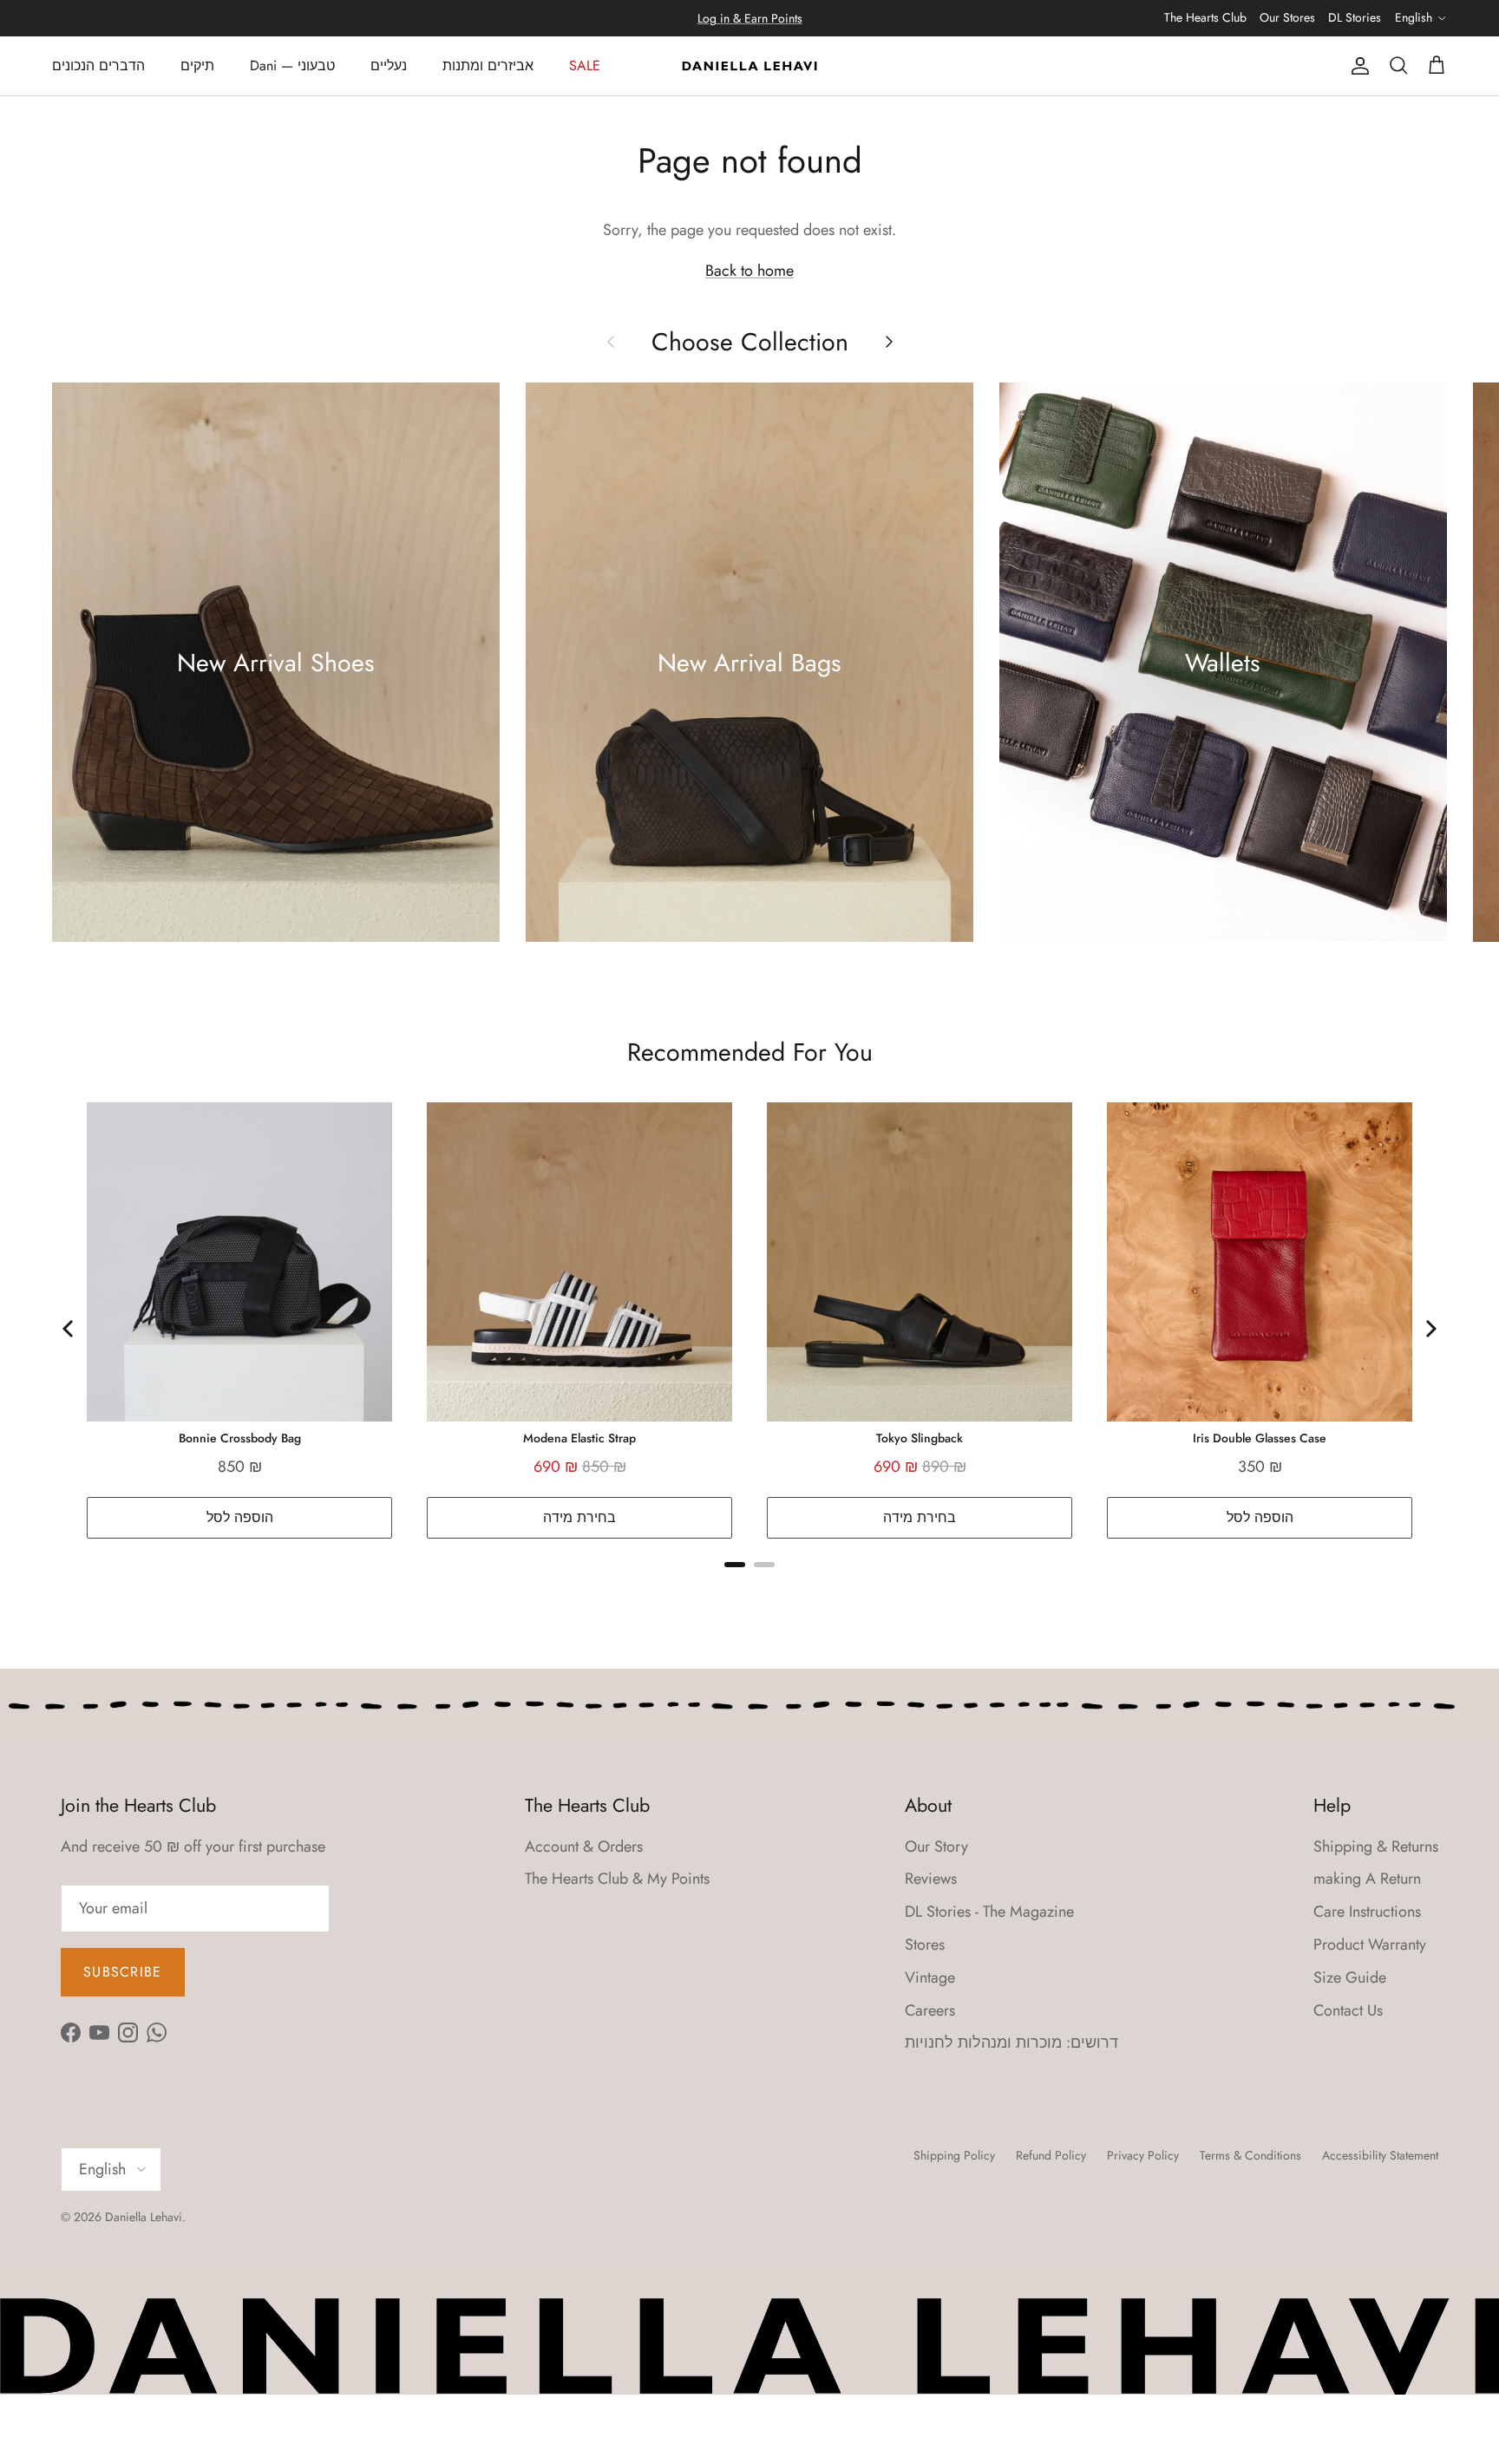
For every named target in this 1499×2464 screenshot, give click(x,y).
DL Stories (1355, 17)
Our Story (936, 1846)
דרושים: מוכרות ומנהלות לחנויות (1011, 2042)
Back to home (749, 271)
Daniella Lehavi (144, 2217)
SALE (585, 65)
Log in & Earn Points (750, 18)
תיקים (197, 65)
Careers (930, 2010)
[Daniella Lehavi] (749, 66)
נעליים (389, 65)
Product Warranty (1370, 1944)
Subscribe (123, 1972)
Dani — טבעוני (292, 65)
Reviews (931, 1879)
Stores (925, 1944)
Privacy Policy (1143, 2155)
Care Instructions (1367, 1912)
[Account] (1357, 66)
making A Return (1367, 1879)
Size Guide (1350, 1977)
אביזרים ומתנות (488, 65)
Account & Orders (584, 1846)
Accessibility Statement (1380, 2155)
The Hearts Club (1205, 17)
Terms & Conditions (1250, 2155)
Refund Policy (1051, 2155)
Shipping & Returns (1376, 1846)
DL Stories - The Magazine (989, 1912)
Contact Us (1348, 2010)
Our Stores (1287, 17)
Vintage (930, 1977)
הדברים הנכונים (98, 65)
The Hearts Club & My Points (617, 1879)
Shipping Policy (954, 2155)
